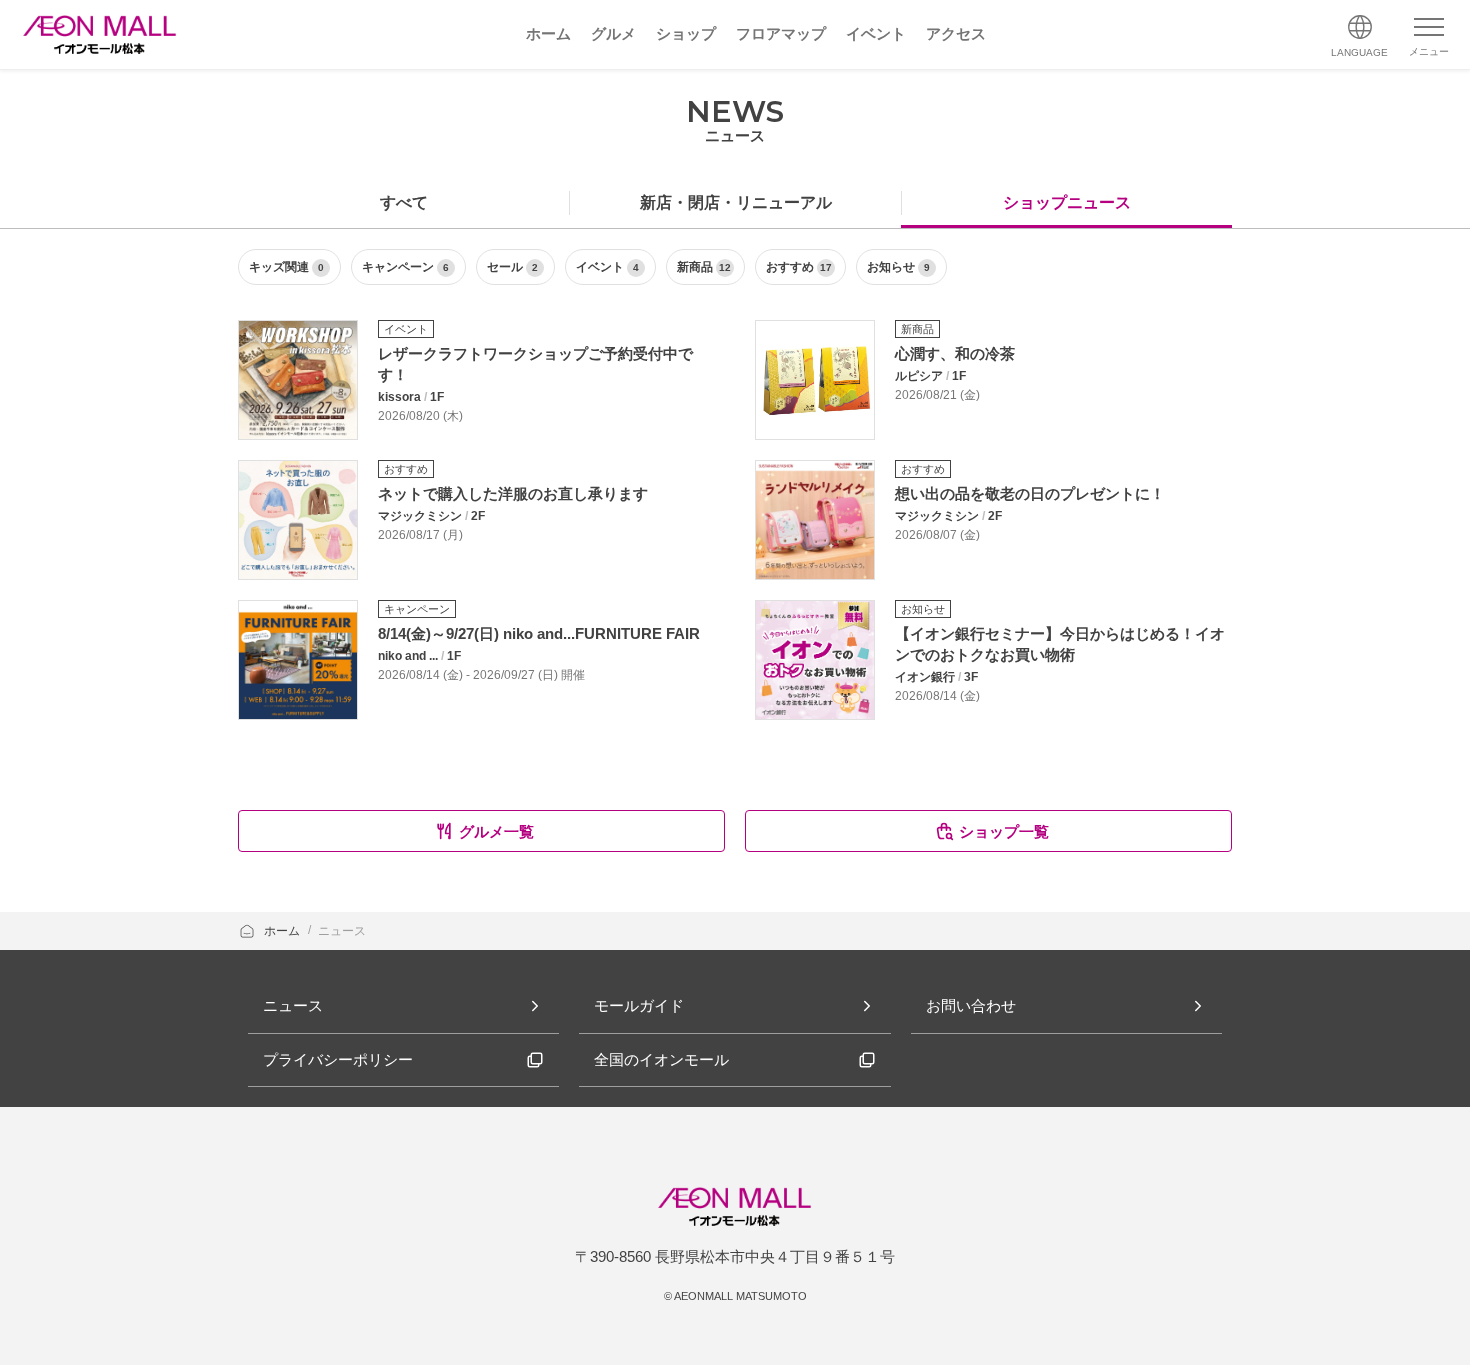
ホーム (283, 931)
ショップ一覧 (1004, 831)
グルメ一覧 (496, 831)
